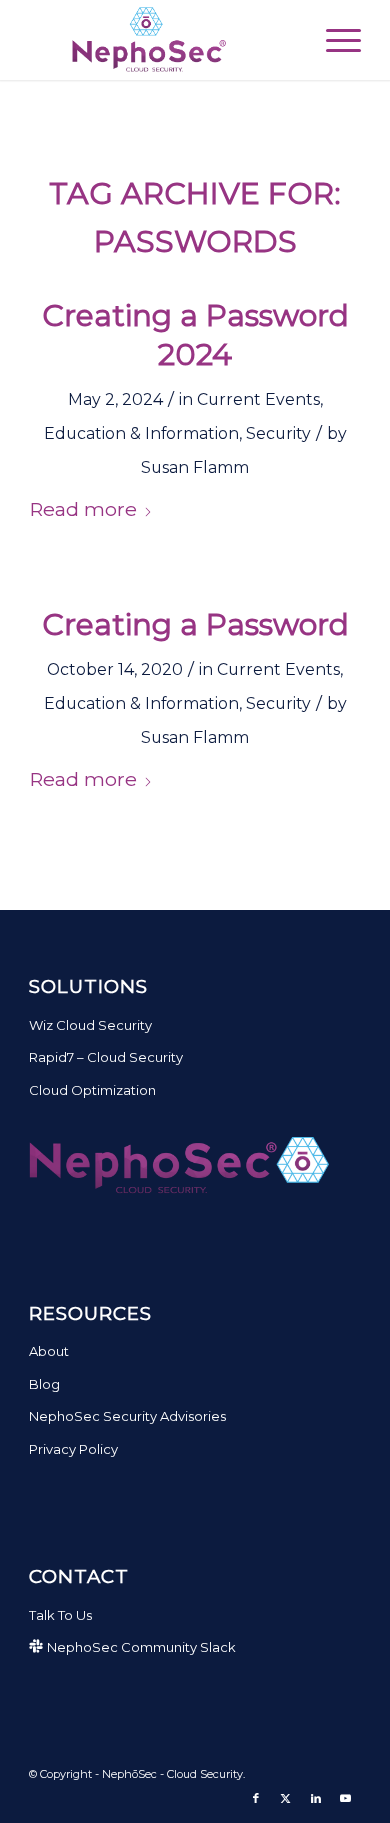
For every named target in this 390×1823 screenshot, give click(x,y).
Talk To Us (60, 1615)
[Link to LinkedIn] (316, 1798)
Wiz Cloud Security (90, 1025)
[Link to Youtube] (346, 1798)
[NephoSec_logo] (161, 40)
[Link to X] (286, 1798)
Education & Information (141, 433)
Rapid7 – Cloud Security (106, 1057)
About (49, 1351)
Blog (44, 1384)
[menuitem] (333, 40)
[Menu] (333, 40)
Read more (83, 509)
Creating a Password (195, 624)
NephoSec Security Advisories (127, 1416)
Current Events (258, 399)
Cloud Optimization (92, 1090)
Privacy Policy (73, 1449)
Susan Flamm (195, 467)
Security (278, 433)
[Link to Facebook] (256, 1798)
